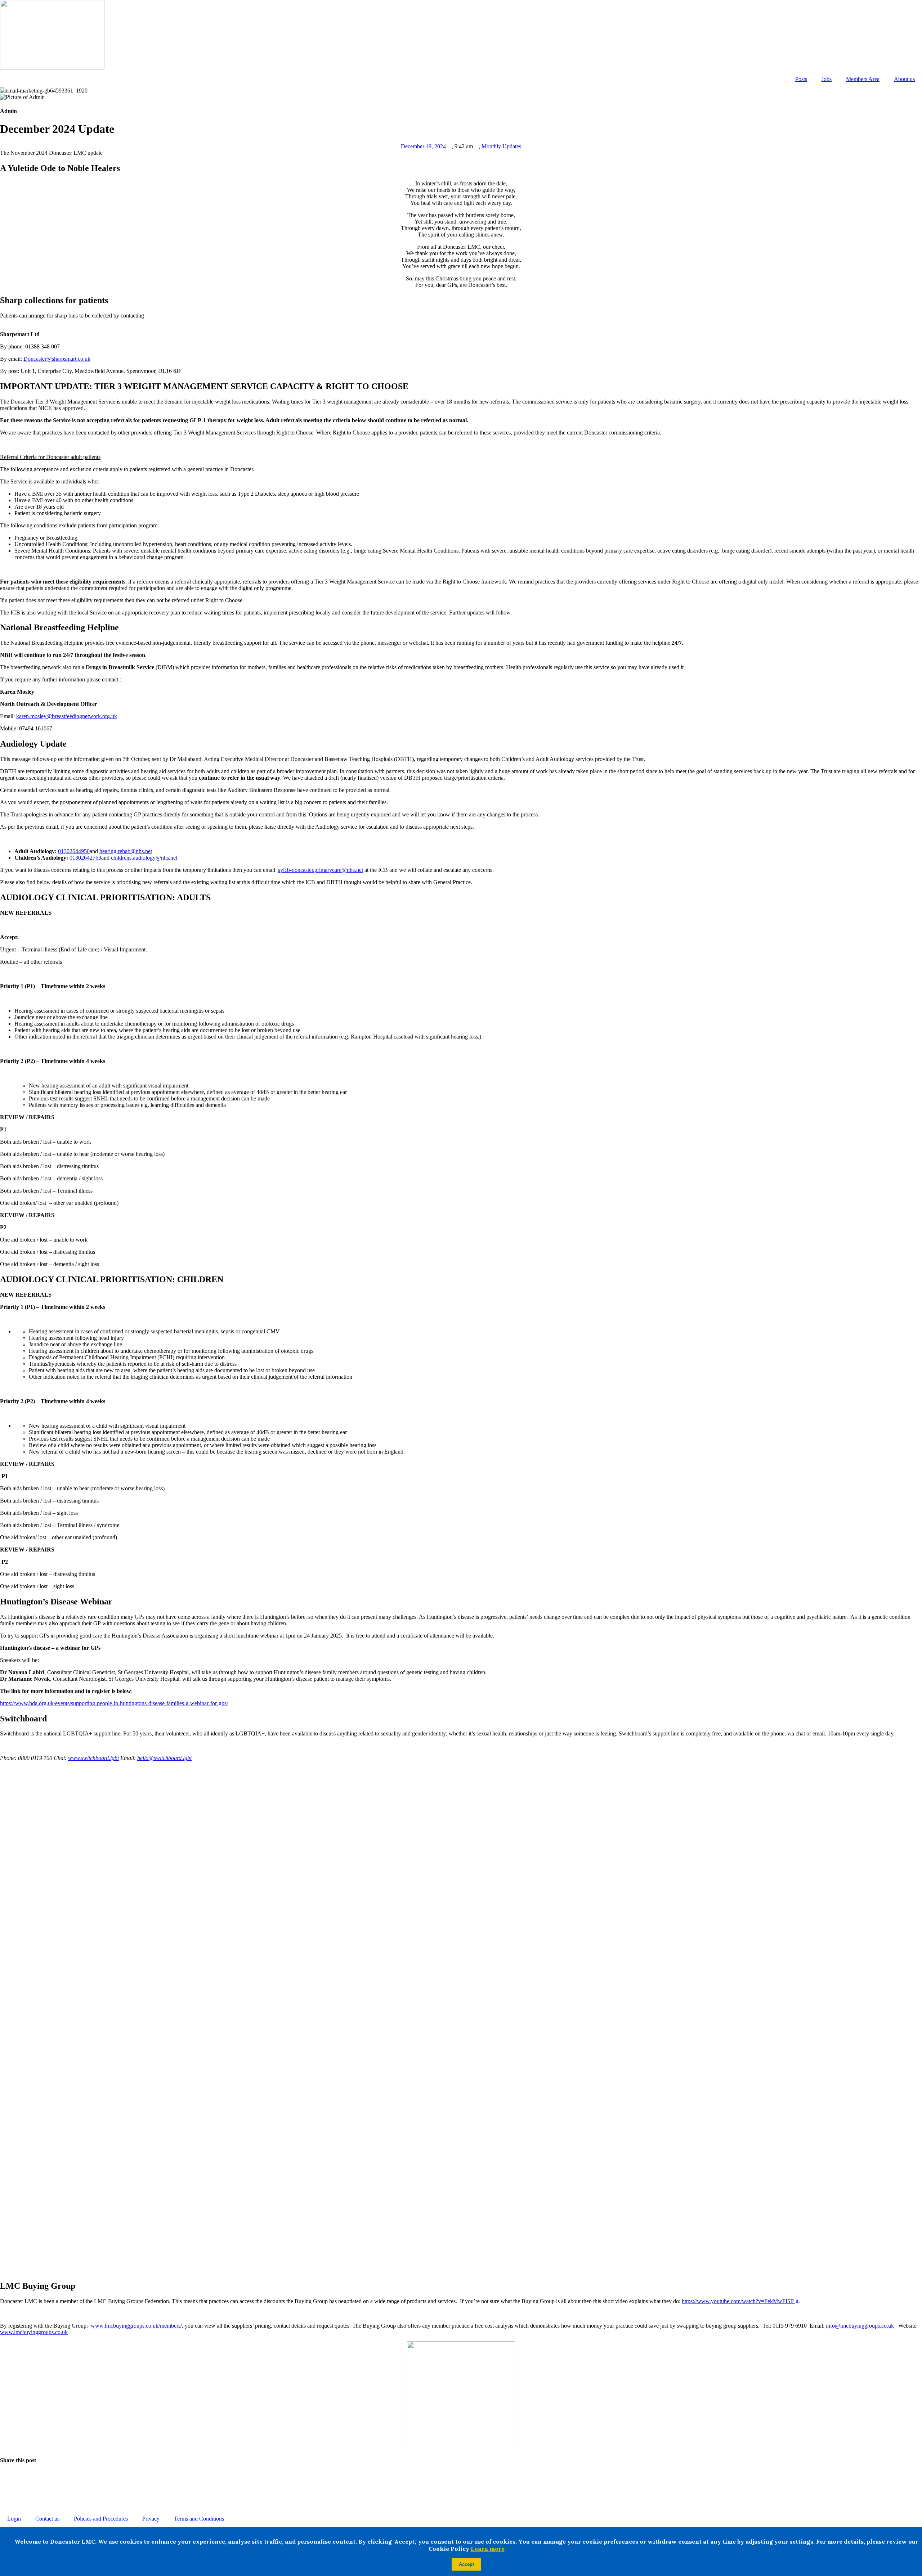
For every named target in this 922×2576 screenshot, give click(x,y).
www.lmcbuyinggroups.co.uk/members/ (136, 2326)
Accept (466, 2564)
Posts (801, 79)
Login (14, 2519)
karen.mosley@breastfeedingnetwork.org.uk (67, 716)
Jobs (827, 79)
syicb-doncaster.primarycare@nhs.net (321, 870)
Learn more (488, 2549)
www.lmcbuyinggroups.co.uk (34, 2332)
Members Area (863, 79)
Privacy (151, 2519)
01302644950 (74, 851)
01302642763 (85, 858)
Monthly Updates (501, 146)
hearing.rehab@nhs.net (126, 851)
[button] (461, 2474)
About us (904, 79)
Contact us (47, 2519)
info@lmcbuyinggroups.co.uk (860, 2326)
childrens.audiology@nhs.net (144, 858)
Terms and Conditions (199, 2519)
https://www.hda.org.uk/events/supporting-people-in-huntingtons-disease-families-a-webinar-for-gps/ (114, 1703)
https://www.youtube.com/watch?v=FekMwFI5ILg (740, 2301)
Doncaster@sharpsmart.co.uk (57, 359)
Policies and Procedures (101, 2519)
